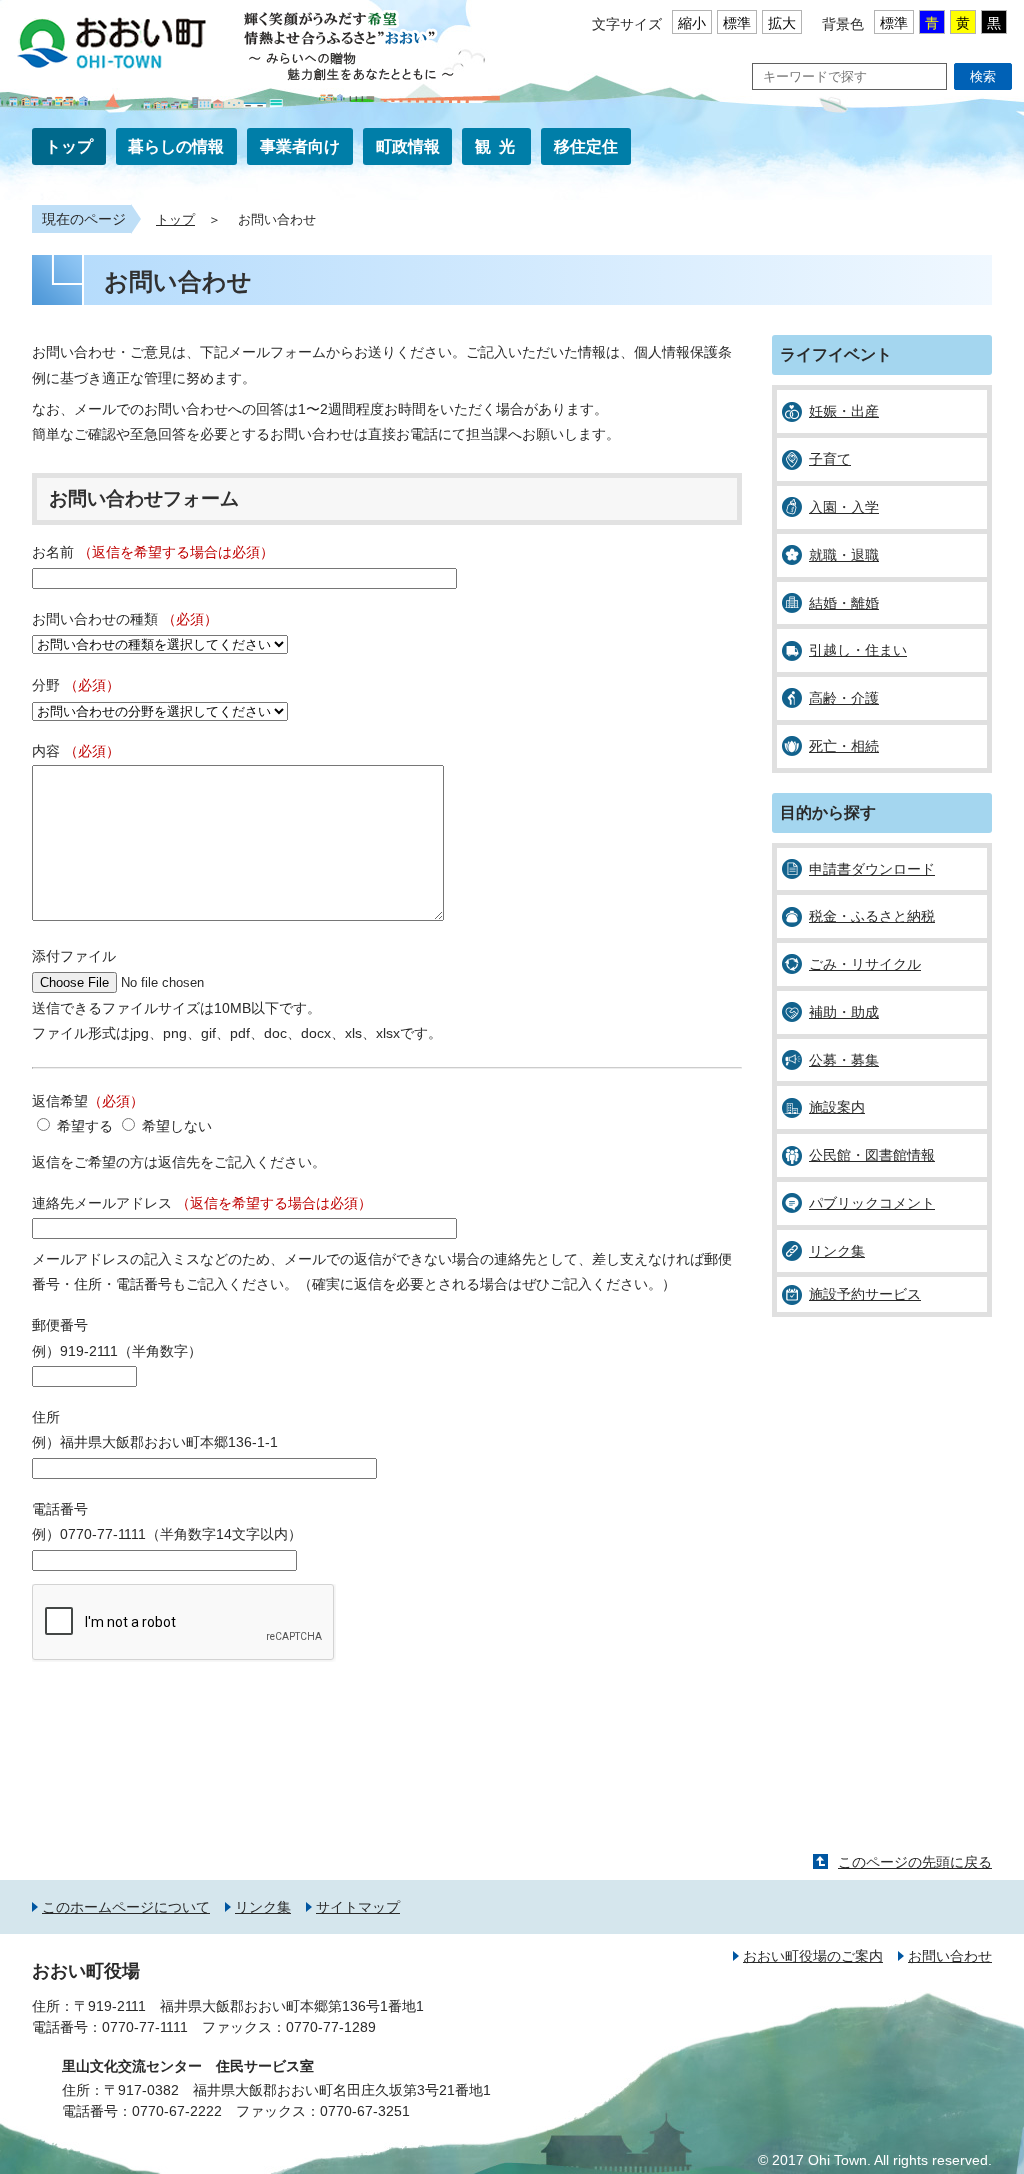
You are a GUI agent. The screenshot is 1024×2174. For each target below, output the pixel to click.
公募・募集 (844, 1060)
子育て (830, 459)
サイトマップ (358, 1907)
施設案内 (837, 1107)
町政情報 (408, 146)
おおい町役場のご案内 (813, 1956)
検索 (983, 76)
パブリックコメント (872, 1203)
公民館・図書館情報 (872, 1155)
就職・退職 (844, 555)
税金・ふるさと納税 (872, 916)
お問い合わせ (950, 1956)
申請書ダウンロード (872, 869)
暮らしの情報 (176, 146)
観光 (499, 146)
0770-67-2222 (177, 2111)
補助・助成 (844, 1012)
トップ (69, 146)
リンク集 (837, 1251)
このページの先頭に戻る (915, 1862)
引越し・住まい (858, 650)
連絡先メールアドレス (202, 1203)
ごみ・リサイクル (865, 964)
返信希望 (88, 1101)
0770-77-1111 (145, 2027)
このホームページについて (126, 1907)
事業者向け (300, 146)
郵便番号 (60, 1325)
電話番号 (60, 1509)
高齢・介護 (844, 698)
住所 (46, 1417)
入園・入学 (844, 507)
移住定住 (586, 146)
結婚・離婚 (844, 603)
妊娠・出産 (844, 411)
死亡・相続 (844, 746)
